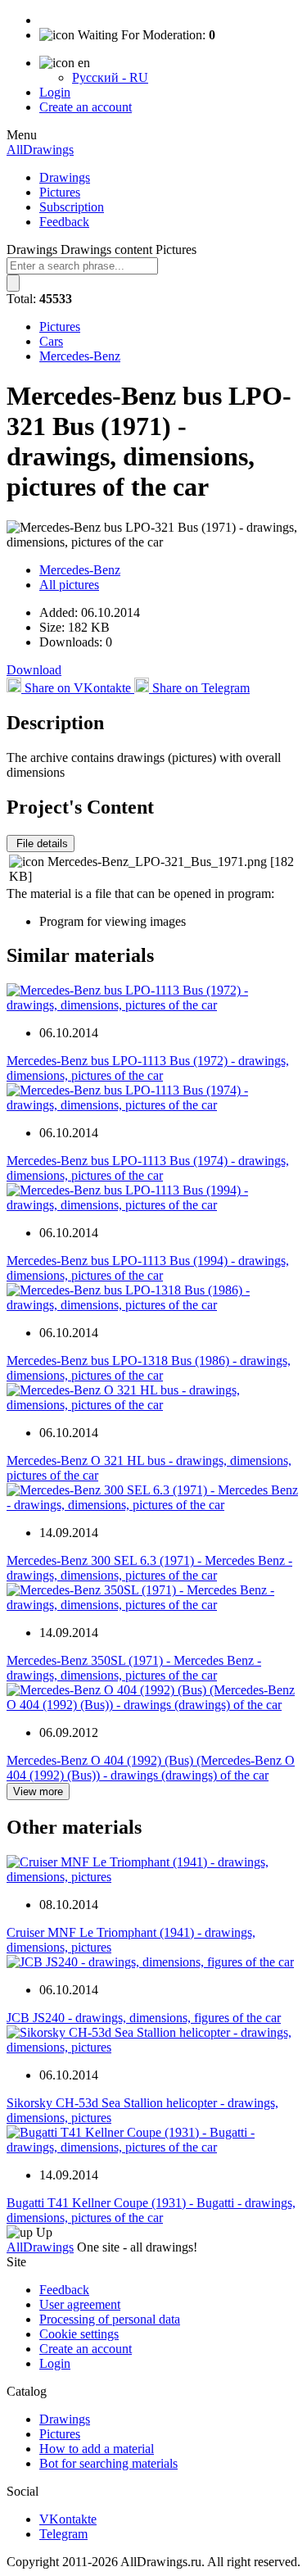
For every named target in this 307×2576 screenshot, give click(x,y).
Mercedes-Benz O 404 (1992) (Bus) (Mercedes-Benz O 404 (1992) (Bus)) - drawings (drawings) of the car (151, 1768)
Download (34, 670)
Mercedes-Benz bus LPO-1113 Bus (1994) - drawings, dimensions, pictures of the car (148, 1268)
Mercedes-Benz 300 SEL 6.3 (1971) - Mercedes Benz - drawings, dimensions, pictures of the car (149, 1568)
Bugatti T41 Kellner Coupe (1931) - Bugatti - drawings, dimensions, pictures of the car (151, 2210)
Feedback (64, 222)
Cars (51, 341)
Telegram (63, 2534)
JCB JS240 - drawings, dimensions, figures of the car (144, 2018)
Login (55, 92)
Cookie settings (79, 2334)
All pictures (69, 585)
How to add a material (97, 2449)
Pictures (60, 192)
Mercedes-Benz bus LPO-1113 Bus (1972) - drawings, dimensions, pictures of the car (148, 1068)
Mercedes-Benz (80, 356)
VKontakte (68, 2519)
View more (38, 1791)
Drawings (65, 177)
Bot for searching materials (108, 2463)
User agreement (80, 2304)
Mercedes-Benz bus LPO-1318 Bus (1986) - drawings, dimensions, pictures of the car (149, 1368)
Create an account (86, 107)
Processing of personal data (110, 2319)
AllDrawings (40, 150)
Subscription (72, 207)
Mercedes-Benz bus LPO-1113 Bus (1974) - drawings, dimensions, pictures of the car (148, 1168)
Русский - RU (110, 77)
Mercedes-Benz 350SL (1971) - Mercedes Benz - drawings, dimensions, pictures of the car (134, 1668)
